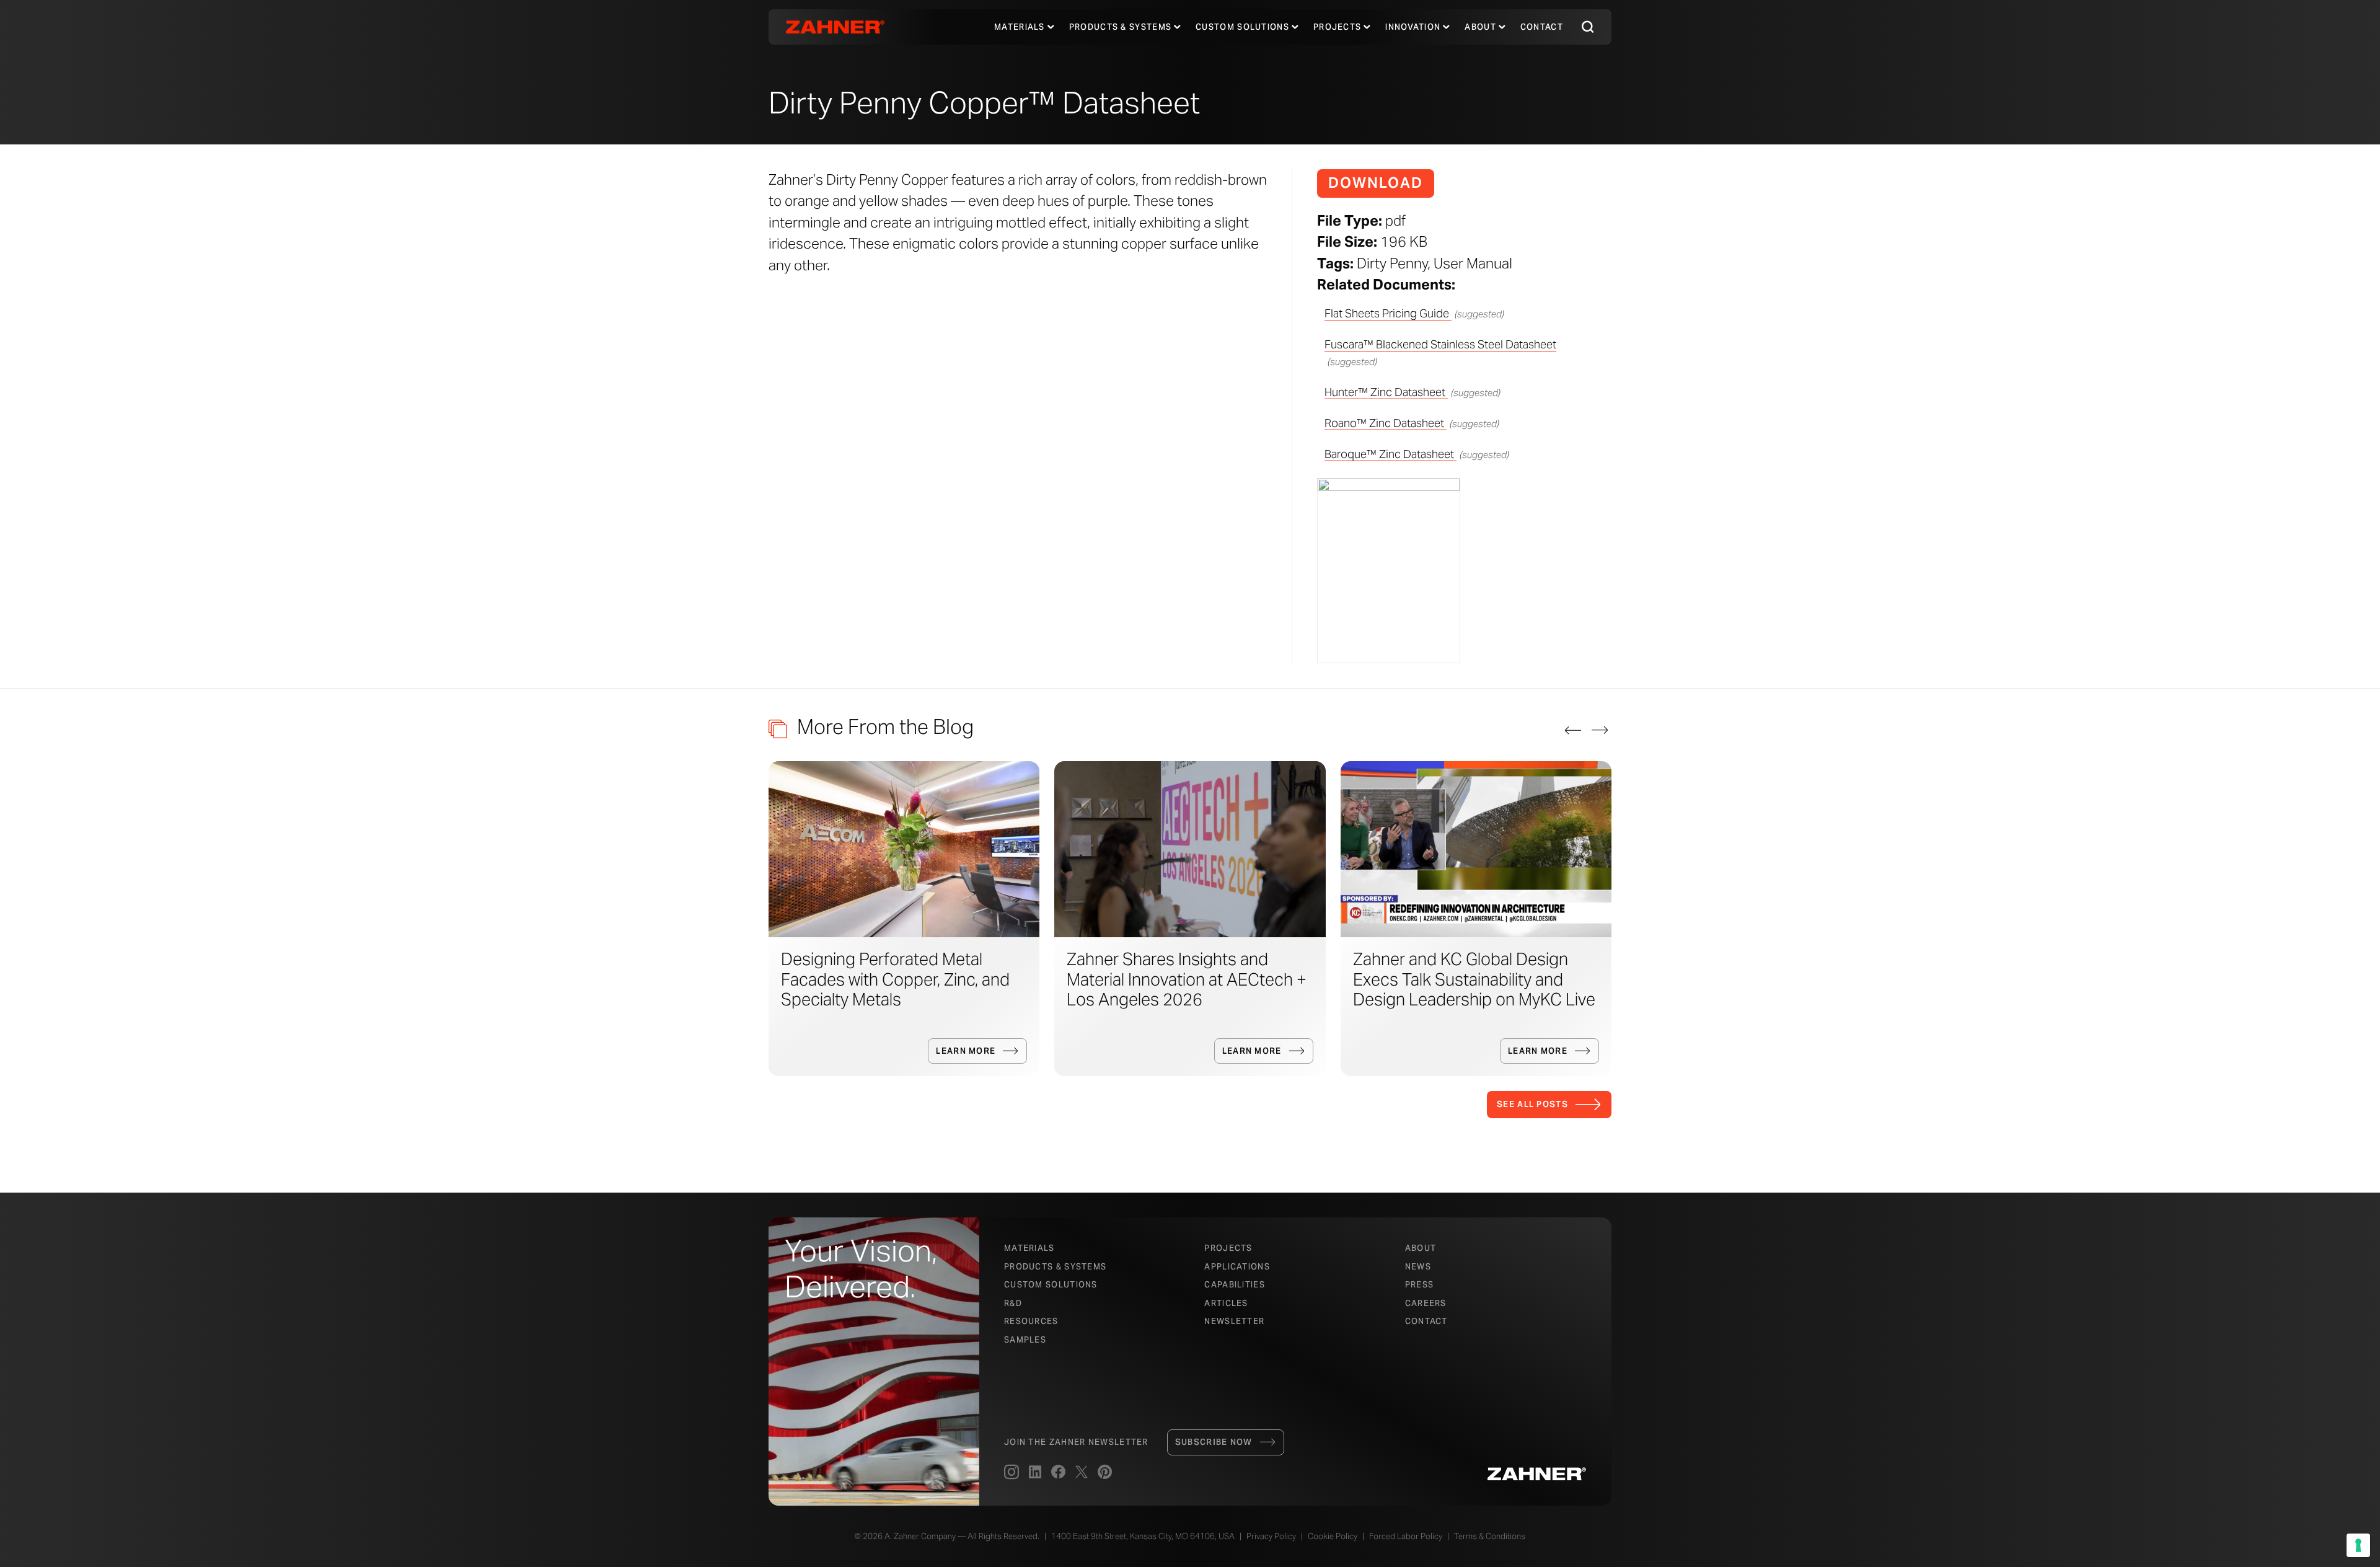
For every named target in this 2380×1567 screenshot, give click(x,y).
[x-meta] (1082, 1473)
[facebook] (1058, 1473)
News (1418, 1267)
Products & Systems (1055, 1267)
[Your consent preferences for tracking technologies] (2358, 1545)
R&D (1013, 1303)
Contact (1542, 27)
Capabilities (1235, 1285)
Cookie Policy (1333, 1536)
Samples (1025, 1340)
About (1480, 27)
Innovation (1413, 27)
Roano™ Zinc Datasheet (1386, 423)
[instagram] (1011, 1473)
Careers (1426, 1303)
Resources (1031, 1321)
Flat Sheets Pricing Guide (1388, 313)
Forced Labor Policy (1406, 1536)
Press (1420, 1285)
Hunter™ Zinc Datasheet (1386, 392)
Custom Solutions (1242, 27)
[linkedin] (1035, 1473)
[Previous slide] (1573, 730)
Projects (1337, 27)
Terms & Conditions (1490, 1536)
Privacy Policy (1271, 1536)
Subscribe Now (1214, 1442)
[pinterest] (1105, 1473)
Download (1376, 183)
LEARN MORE (966, 1051)
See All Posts (1532, 1104)
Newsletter (1234, 1321)
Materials (1020, 27)
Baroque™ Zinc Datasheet (1391, 454)
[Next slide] (1600, 730)
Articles (1226, 1303)
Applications (1237, 1267)
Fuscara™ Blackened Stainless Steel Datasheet (1440, 344)
